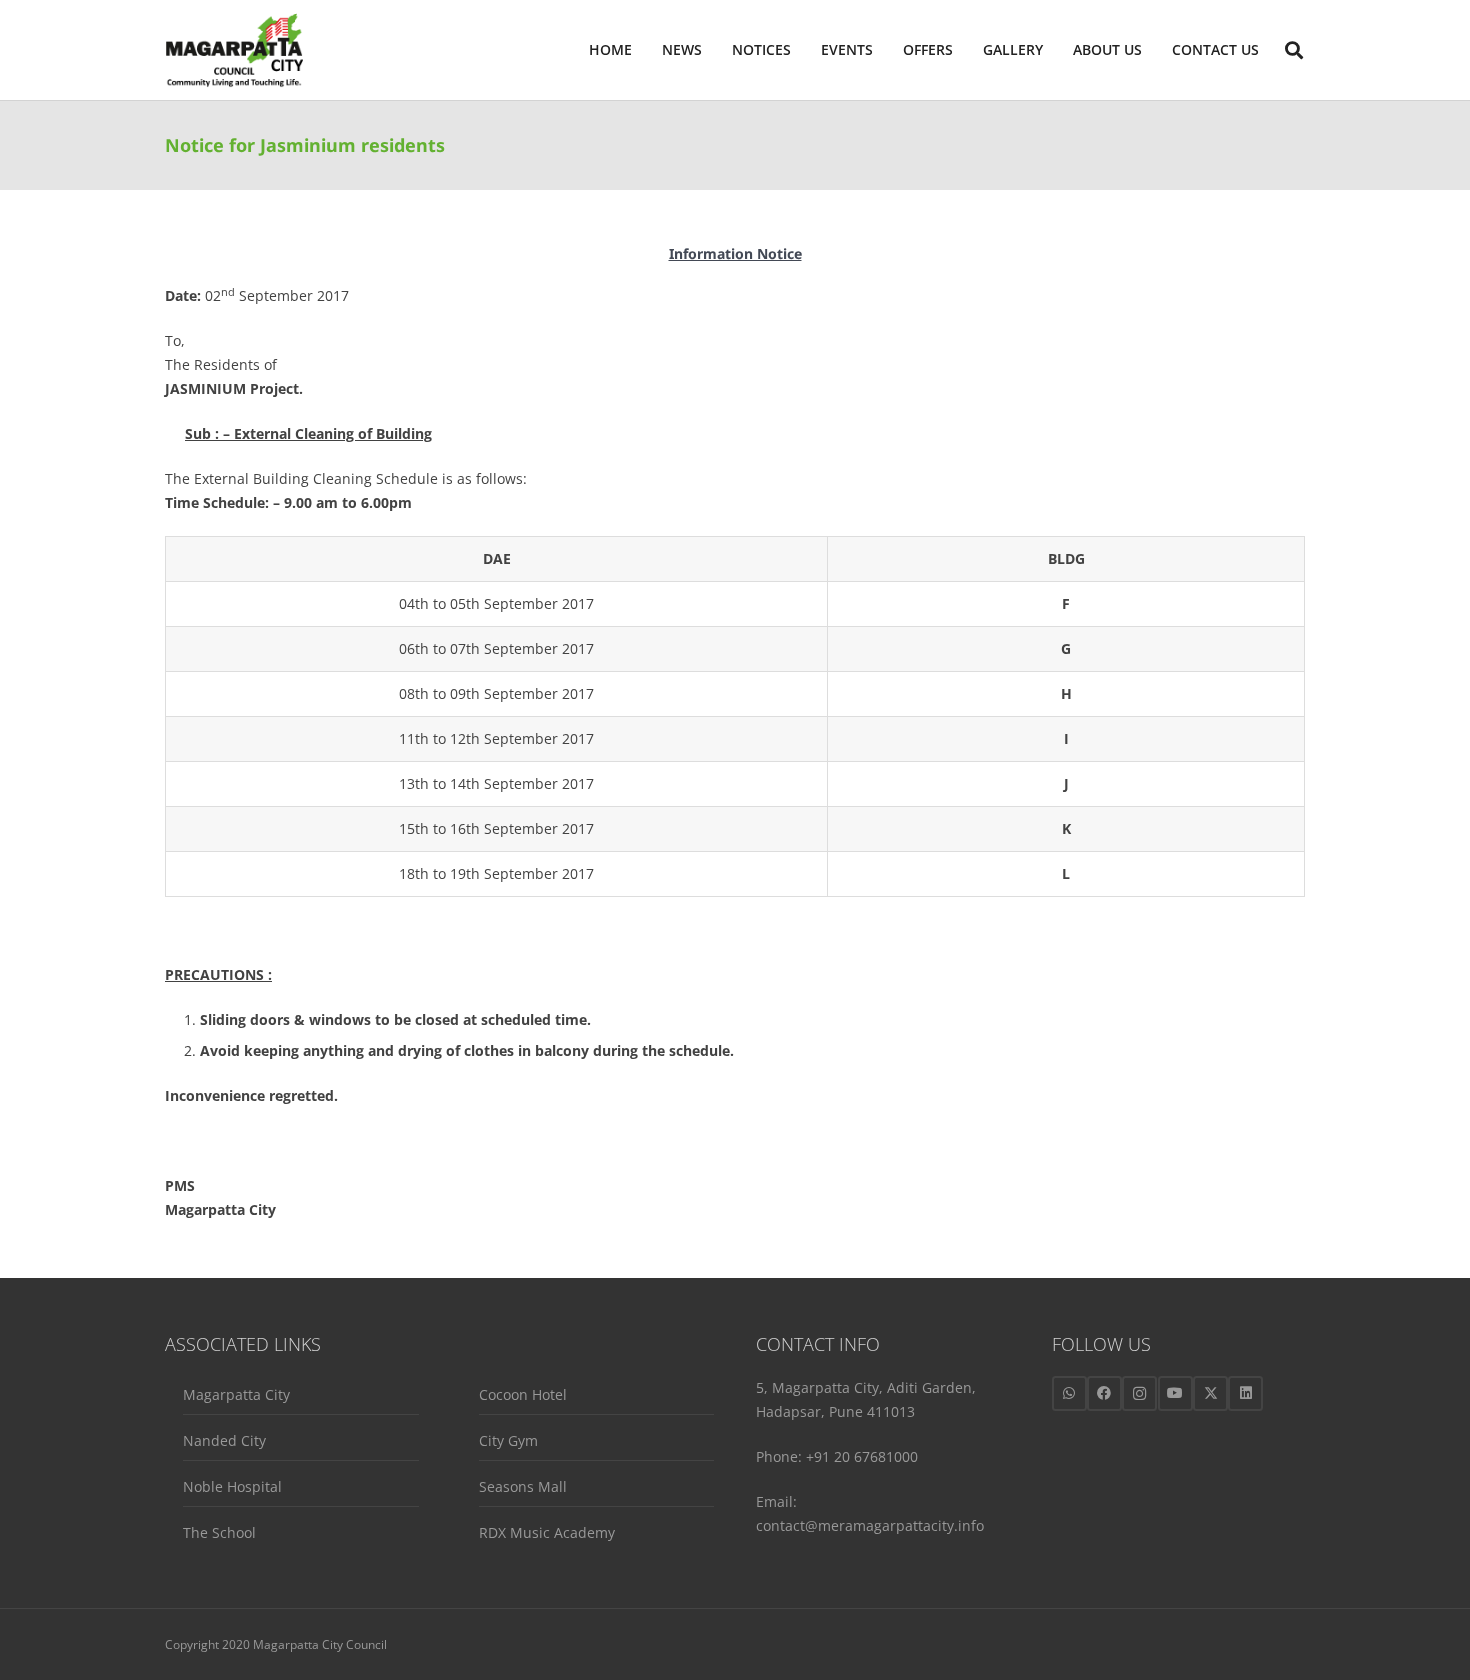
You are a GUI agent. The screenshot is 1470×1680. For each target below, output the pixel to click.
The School (219, 1532)
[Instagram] (1139, 1393)
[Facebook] (1104, 1393)
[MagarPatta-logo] (234, 50)
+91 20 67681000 (862, 1456)
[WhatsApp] (1069, 1393)
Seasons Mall (523, 1486)
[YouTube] (1175, 1393)
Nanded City (224, 1440)
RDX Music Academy (547, 1532)
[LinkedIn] (1245, 1393)
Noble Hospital (232, 1486)
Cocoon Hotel (523, 1394)
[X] (1210, 1393)
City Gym (508, 1440)
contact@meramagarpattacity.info (870, 1525)
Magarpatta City (236, 1394)
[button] (1150, 50)
